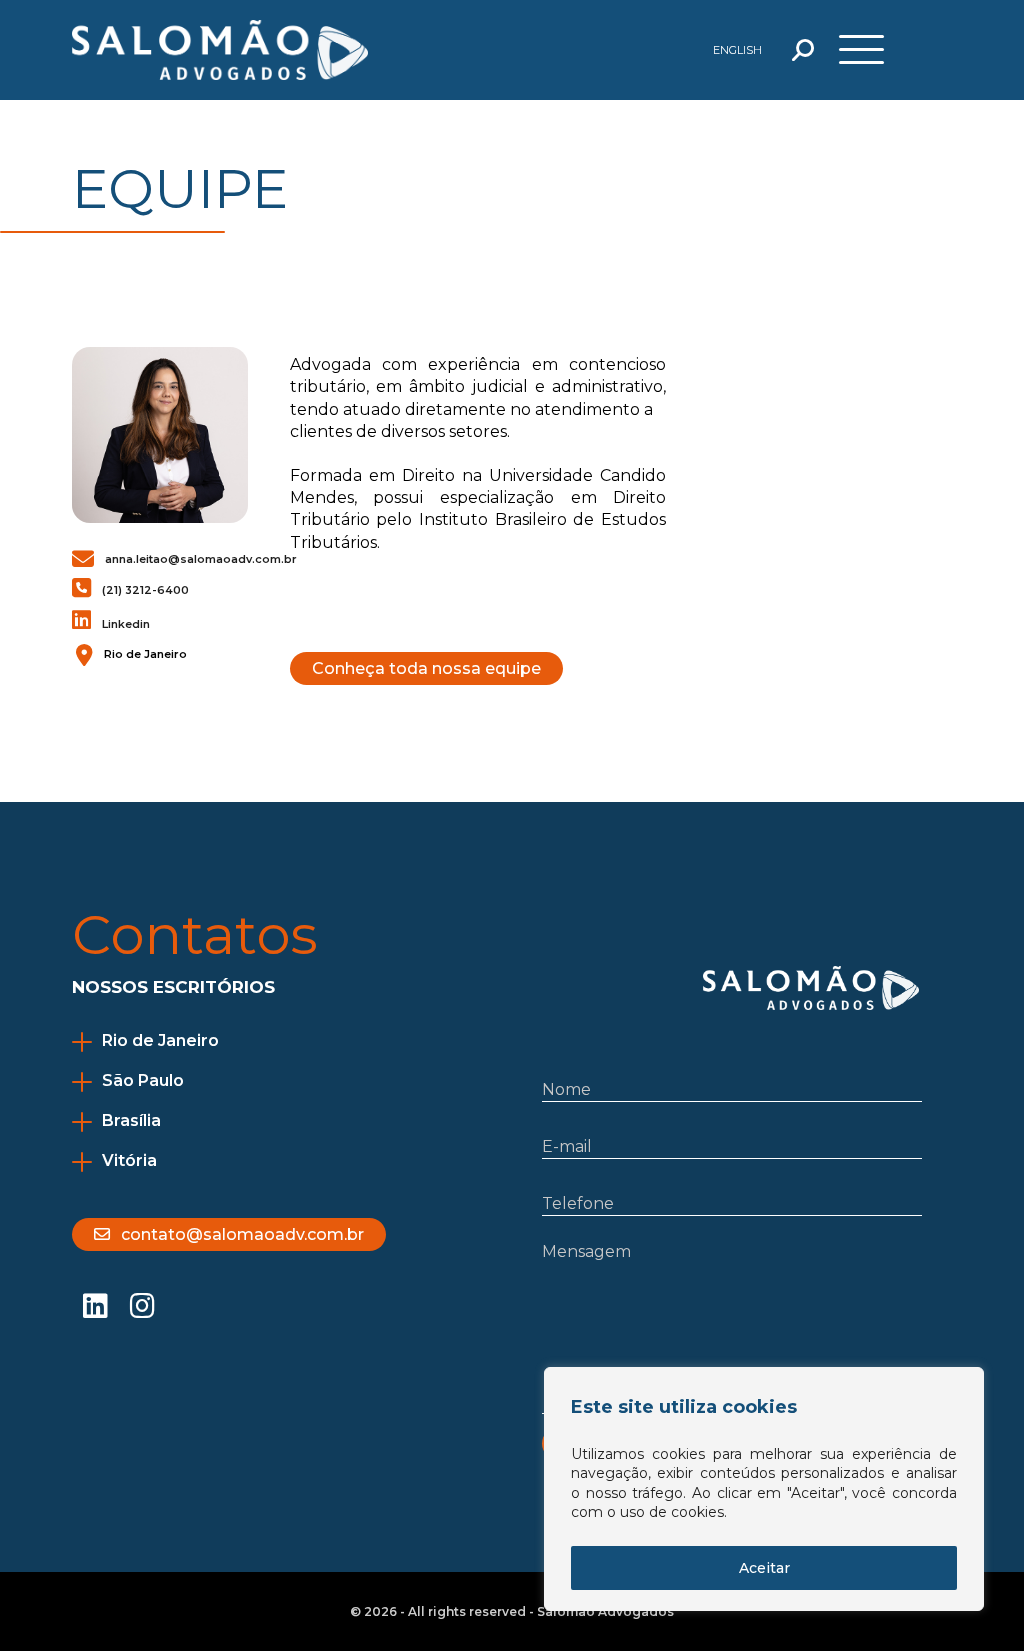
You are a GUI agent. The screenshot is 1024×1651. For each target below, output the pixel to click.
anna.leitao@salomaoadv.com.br (201, 559)
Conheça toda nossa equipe (426, 668)
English (737, 50)
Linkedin (126, 624)
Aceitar (764, 1568)
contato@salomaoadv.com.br (242, 1234)
